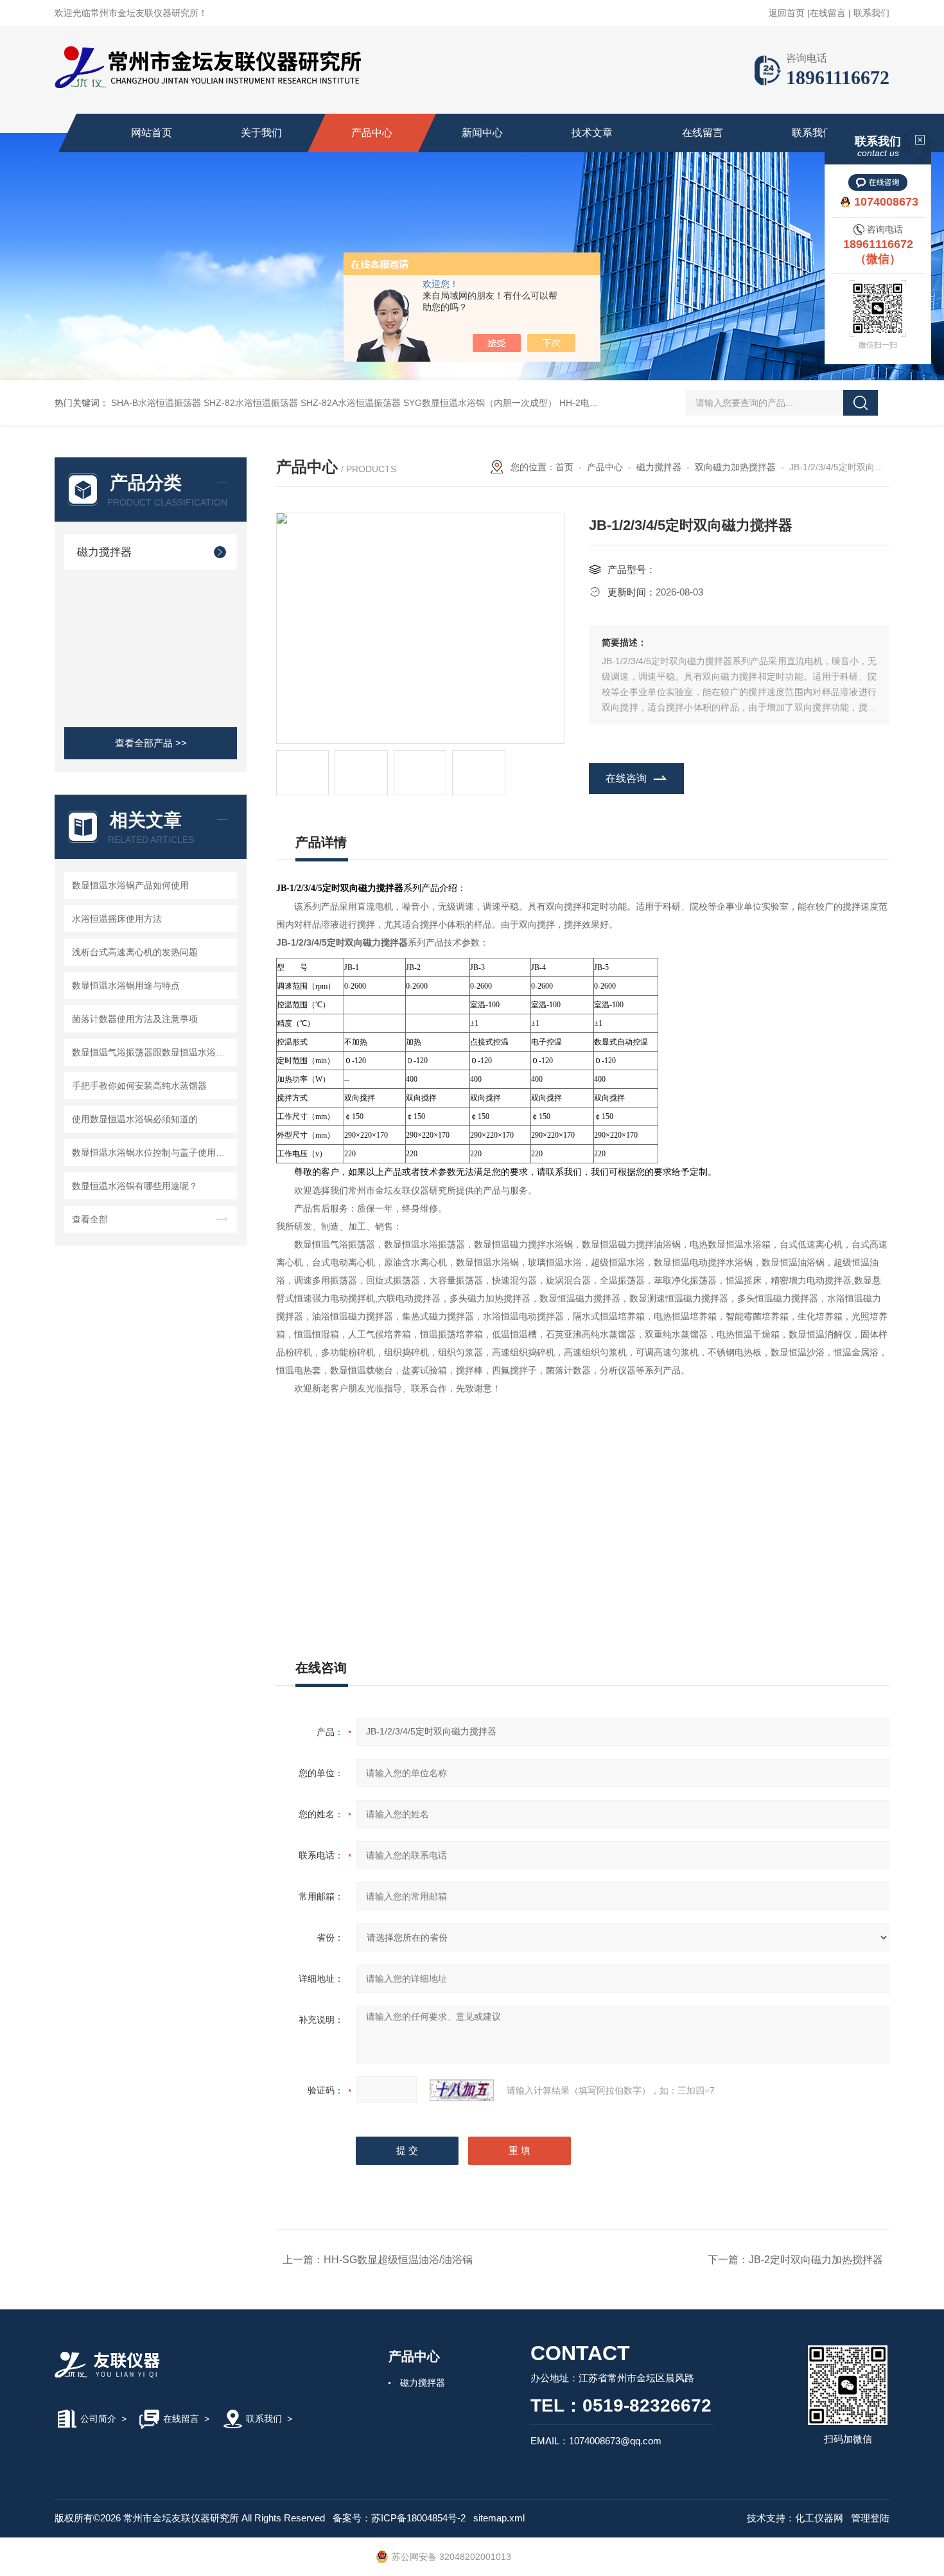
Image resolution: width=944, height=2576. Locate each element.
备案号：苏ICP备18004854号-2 (399, 2518)
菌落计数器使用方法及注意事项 (135, 1019)
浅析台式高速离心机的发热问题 (135, 952)
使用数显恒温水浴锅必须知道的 (135, 1119)
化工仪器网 (819, 2518)
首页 (564, 467)
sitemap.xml (499, 2518)
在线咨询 (626, 778)
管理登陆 (870, 2518)
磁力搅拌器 (104, 552)
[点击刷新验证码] (462, 2090)
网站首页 (152, 133)
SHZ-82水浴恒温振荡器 (251, 403)
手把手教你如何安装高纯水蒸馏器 (139, 1086)
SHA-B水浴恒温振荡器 (156, 403)
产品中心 (372, 133)
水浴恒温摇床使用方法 (117, 919)
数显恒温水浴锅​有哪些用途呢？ (135, 1186)
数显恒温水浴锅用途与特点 (126, 985)
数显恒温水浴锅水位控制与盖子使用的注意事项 (153, 1152)
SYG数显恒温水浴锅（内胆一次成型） (480, 403)
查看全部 (90, 1219)
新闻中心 (482, 133)
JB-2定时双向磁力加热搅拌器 (816, 2260)
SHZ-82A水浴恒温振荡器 (351, 403)
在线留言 (828, 13)
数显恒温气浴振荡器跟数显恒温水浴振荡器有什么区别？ (153, 1052)
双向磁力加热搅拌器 (735, 467)
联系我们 (871, 13)
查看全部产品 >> (151, 743)
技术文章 (592, 133)
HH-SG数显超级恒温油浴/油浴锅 (398, 2260)
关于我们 (261, 133)
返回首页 (787, 13)
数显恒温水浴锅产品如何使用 (130, 885)
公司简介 (98, 2419)
